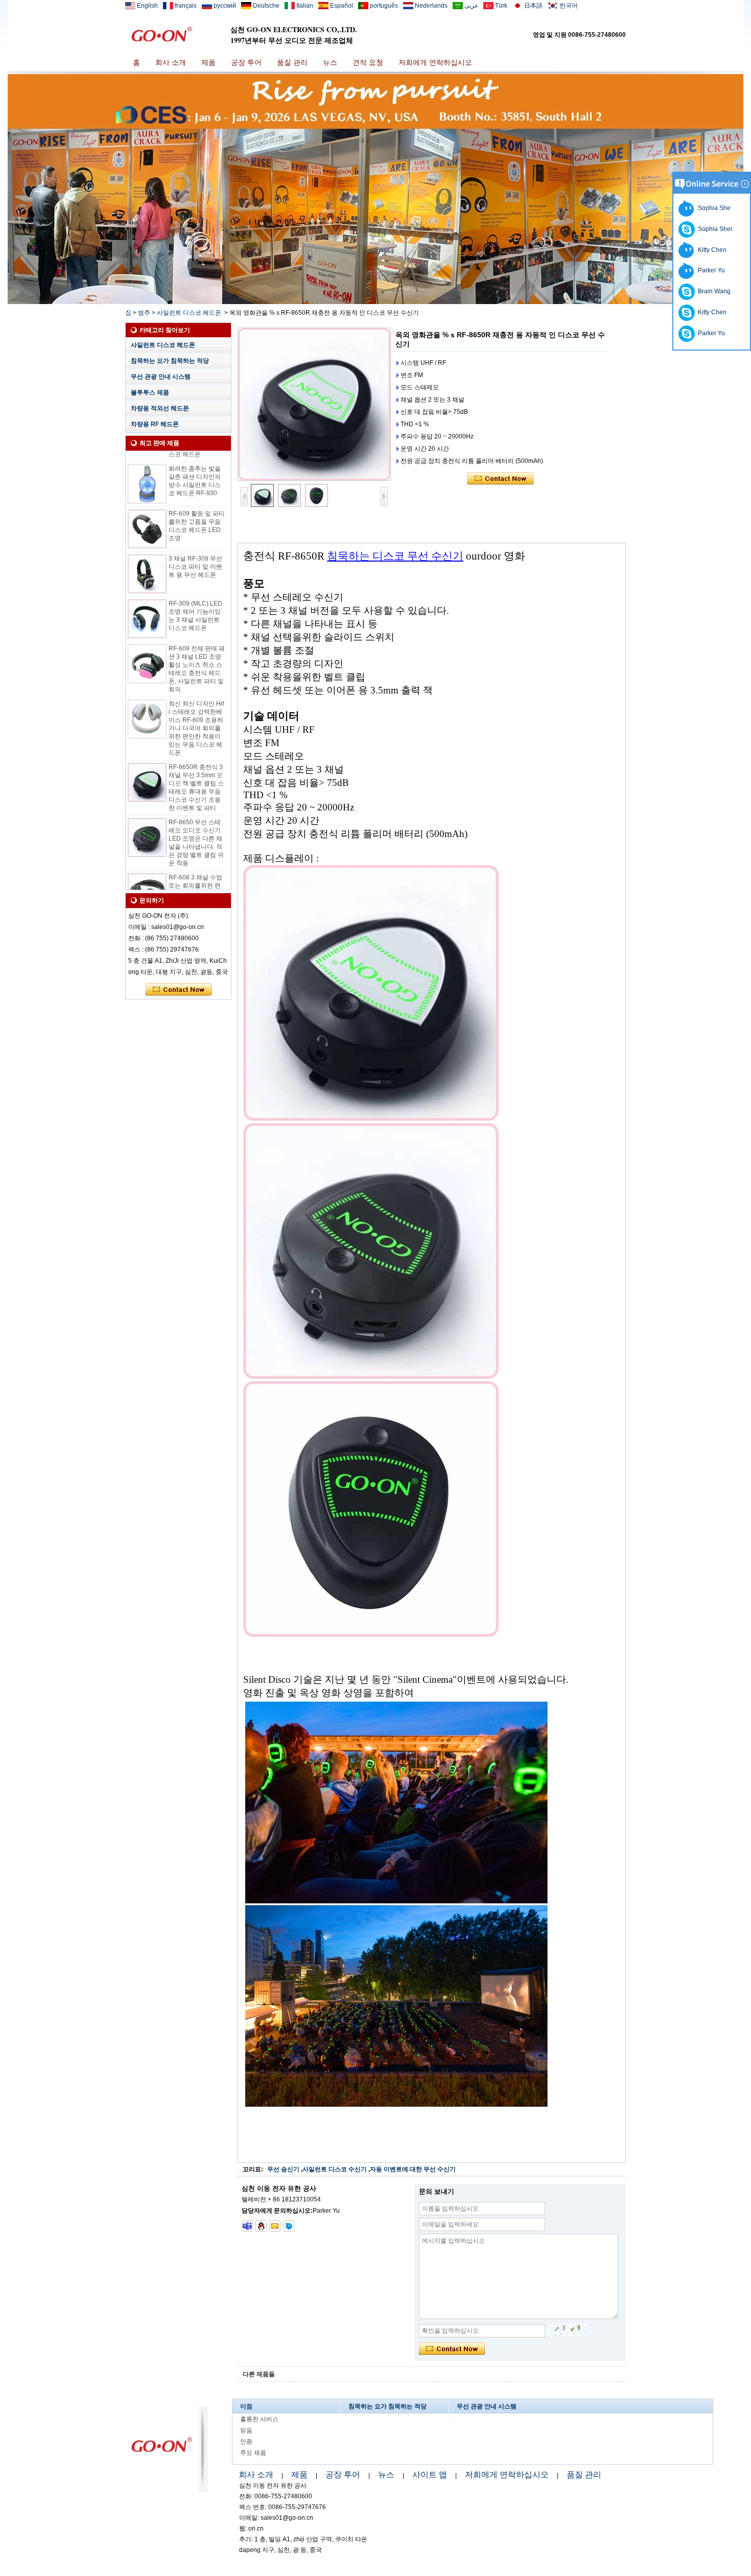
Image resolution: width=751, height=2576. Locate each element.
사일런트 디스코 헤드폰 (189, 313)
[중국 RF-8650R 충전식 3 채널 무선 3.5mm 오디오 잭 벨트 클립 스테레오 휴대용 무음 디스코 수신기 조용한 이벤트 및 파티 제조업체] (147, 761)
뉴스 (330, 62)
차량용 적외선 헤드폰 (160, 408)
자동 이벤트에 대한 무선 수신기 (413, 2169)
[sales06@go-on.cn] (275, 2226)
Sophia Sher (714, 229)
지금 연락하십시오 (179, 990)
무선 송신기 (283, 2169)
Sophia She (713, 208)
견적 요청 (368, 62)
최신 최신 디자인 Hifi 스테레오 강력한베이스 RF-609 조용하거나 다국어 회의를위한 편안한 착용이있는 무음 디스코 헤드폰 (196, 707)
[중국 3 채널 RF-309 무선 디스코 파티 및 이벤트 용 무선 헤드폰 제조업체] (147, 553)
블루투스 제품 (150, 392)
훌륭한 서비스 (259, 2419)
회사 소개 (171, 62)
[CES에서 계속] (375, 302)
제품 (208, 62)
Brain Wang (713, 291)
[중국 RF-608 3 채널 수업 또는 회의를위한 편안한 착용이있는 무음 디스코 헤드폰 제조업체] (147, 872)
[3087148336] (261, 2226)
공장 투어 (246, 62)
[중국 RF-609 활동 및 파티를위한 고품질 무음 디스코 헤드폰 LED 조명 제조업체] (147, 508)
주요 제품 (253, 2453)
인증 (246, 2442)
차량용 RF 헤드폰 (155, 424)
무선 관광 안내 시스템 (161, 377)
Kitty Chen (711, 250)
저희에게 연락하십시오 (435, 62)
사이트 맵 (430, 2475)
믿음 (246, 2430)
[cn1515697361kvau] (289, 2226)
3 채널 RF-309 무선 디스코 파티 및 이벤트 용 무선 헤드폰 (195, 546)
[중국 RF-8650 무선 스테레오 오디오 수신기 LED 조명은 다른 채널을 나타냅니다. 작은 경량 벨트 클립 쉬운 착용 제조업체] (147, 817)
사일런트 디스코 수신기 (335, 2169)
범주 (144, 313)
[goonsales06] (247, 2226)
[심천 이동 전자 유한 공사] (161, 34)
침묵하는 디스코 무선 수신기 (395, 556)
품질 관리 (292, 62)
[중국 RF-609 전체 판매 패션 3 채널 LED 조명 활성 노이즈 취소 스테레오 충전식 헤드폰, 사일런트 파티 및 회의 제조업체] (147, 643)
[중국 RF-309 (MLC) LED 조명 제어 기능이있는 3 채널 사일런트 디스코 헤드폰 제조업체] (147, 598)
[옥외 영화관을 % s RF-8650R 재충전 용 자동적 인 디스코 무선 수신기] (314, 404)
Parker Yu (710, 270)
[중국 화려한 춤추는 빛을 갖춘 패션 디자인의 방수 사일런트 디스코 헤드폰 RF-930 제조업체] (147, 463)
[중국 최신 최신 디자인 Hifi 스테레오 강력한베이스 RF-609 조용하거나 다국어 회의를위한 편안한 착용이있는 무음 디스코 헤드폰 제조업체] (147, 698)
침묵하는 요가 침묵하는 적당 (170, 361)
